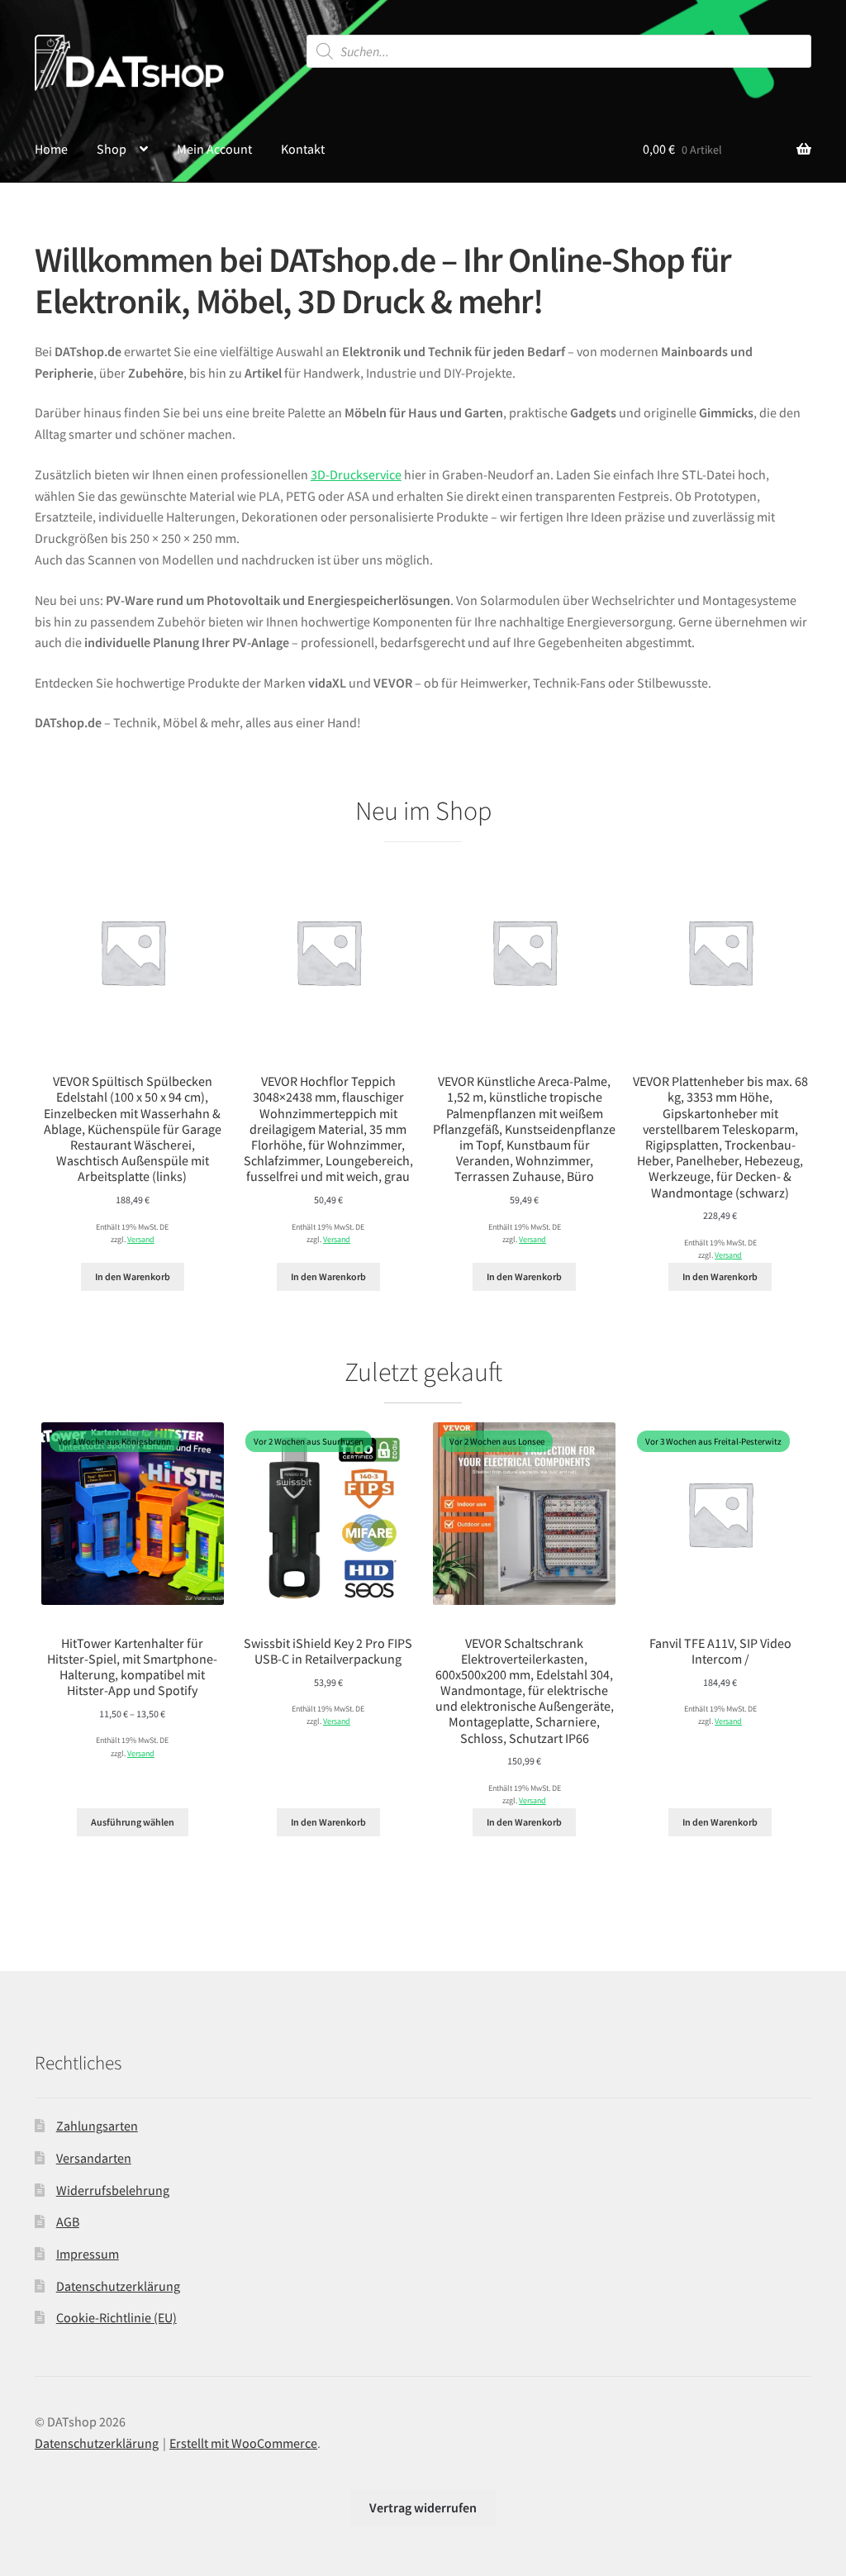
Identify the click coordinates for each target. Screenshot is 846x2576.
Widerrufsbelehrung (113, 2190)
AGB (68, 2221)
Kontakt (303, 149)
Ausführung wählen (133, 1822)
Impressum (88, 2254)
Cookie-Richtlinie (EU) (116, 2317)
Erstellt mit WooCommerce (243, 2443)
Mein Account (214, 149)
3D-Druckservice (356, 474)
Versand (141, 1240)
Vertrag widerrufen (423, 2507)
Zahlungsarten (97, 2126)
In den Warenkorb (133, 1276)
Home (51, 149)
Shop (112, 149)
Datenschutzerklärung (118, 2286)
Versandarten (94, 2158)
